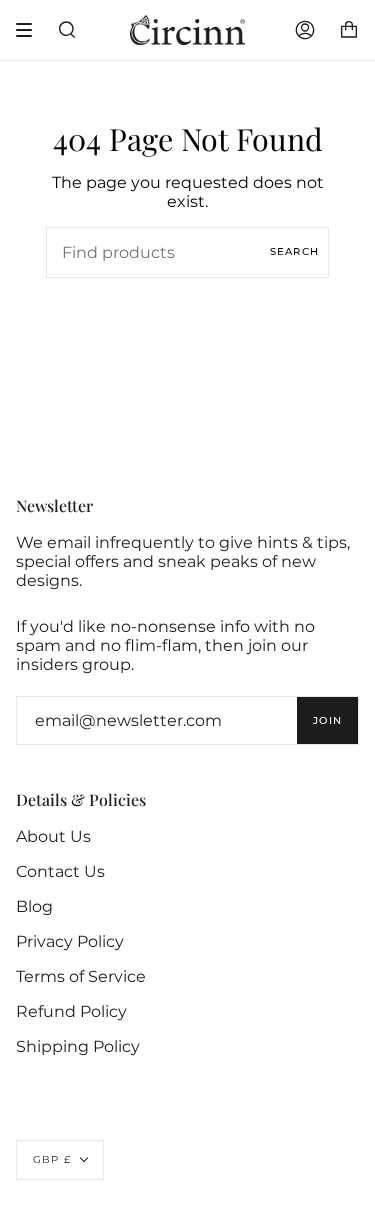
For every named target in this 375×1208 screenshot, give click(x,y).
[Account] (305, 30)
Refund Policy (71, 1011)
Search (294, 251)
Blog (34, 906)
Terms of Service (81, 976)
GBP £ (52, 1159)
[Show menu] (31, 30)
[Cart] (349, 30)
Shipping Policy (78, 1046)
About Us (53, 836)
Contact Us (60, 871)
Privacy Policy (70, 941)
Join (327, 720)
